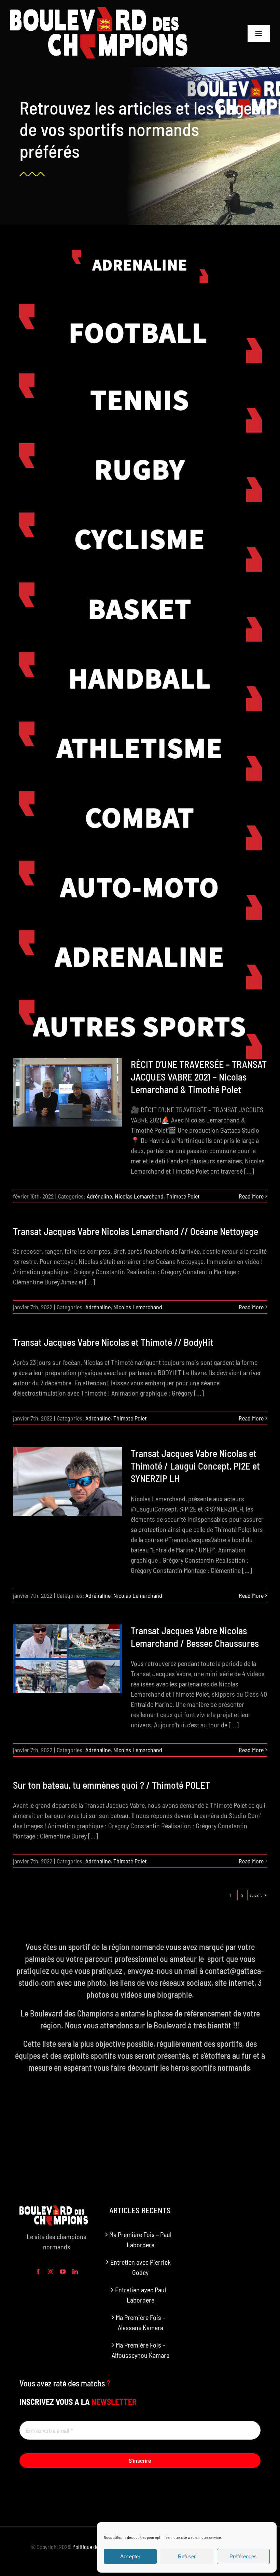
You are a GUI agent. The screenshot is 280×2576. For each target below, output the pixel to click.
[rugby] (140, 446)
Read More (251, 1196)
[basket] (140, 586)
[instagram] (51, 2272)
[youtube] (63, 2272)
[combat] (140, 794)
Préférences (243, 2556)
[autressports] (140, 1003)
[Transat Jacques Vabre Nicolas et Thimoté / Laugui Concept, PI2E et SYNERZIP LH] (68, 1481)
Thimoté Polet (183, 1196)
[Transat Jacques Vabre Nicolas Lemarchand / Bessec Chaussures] (68, 1659)
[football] (140, 307)
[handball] (140, 655)
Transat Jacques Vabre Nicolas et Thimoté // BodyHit (113, 1342)
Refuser (187, 2556)
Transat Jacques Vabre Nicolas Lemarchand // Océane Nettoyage (136, 1231)
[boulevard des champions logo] (106, 10)
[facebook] (38, 2272)
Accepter (130, 2556)
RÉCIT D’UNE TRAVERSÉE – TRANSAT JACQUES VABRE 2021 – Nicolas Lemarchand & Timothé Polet (199, 1077)
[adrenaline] (140, 934)
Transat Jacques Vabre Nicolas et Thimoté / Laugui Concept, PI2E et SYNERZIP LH (195, 1466)
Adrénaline (99, 1196)
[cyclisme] (140, 516)
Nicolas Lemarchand (139, 1196)
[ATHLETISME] (140, 725)
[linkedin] (75, 2272)
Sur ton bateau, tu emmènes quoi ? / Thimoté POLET (111, 1785)
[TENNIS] (140, 377)
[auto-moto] (140, 864)
